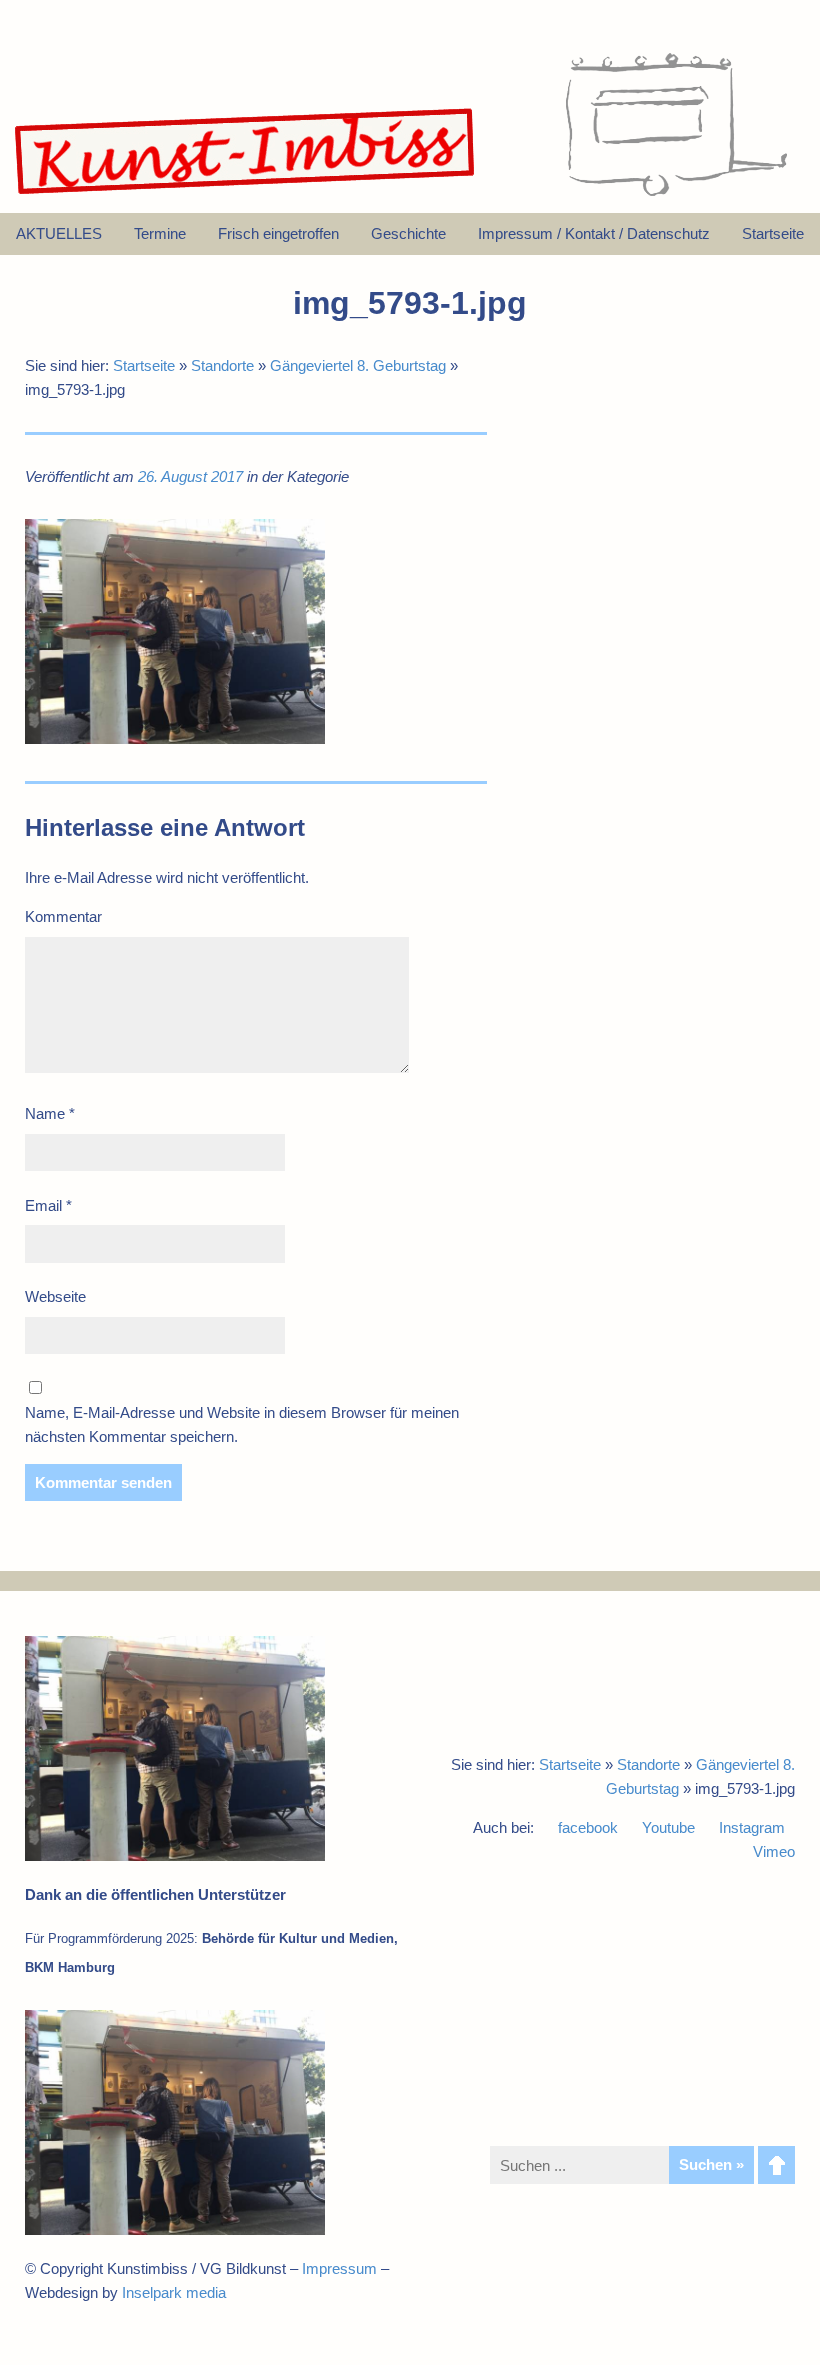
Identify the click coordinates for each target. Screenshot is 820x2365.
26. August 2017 (190, 476)
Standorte (222, 365)
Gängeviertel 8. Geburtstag (358, 365)
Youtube (668, 1827)
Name (50, 1113)
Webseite (55, 1296)
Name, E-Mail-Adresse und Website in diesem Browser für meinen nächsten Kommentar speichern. (242, 1424)
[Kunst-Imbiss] (246, 194)
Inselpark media (174, 2292)
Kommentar (63, 916)
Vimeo (774, 1851)
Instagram (752, 1827)
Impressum (339, 2268)
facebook (588, 1827)
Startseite (144, 365)
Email (48, 1205)
